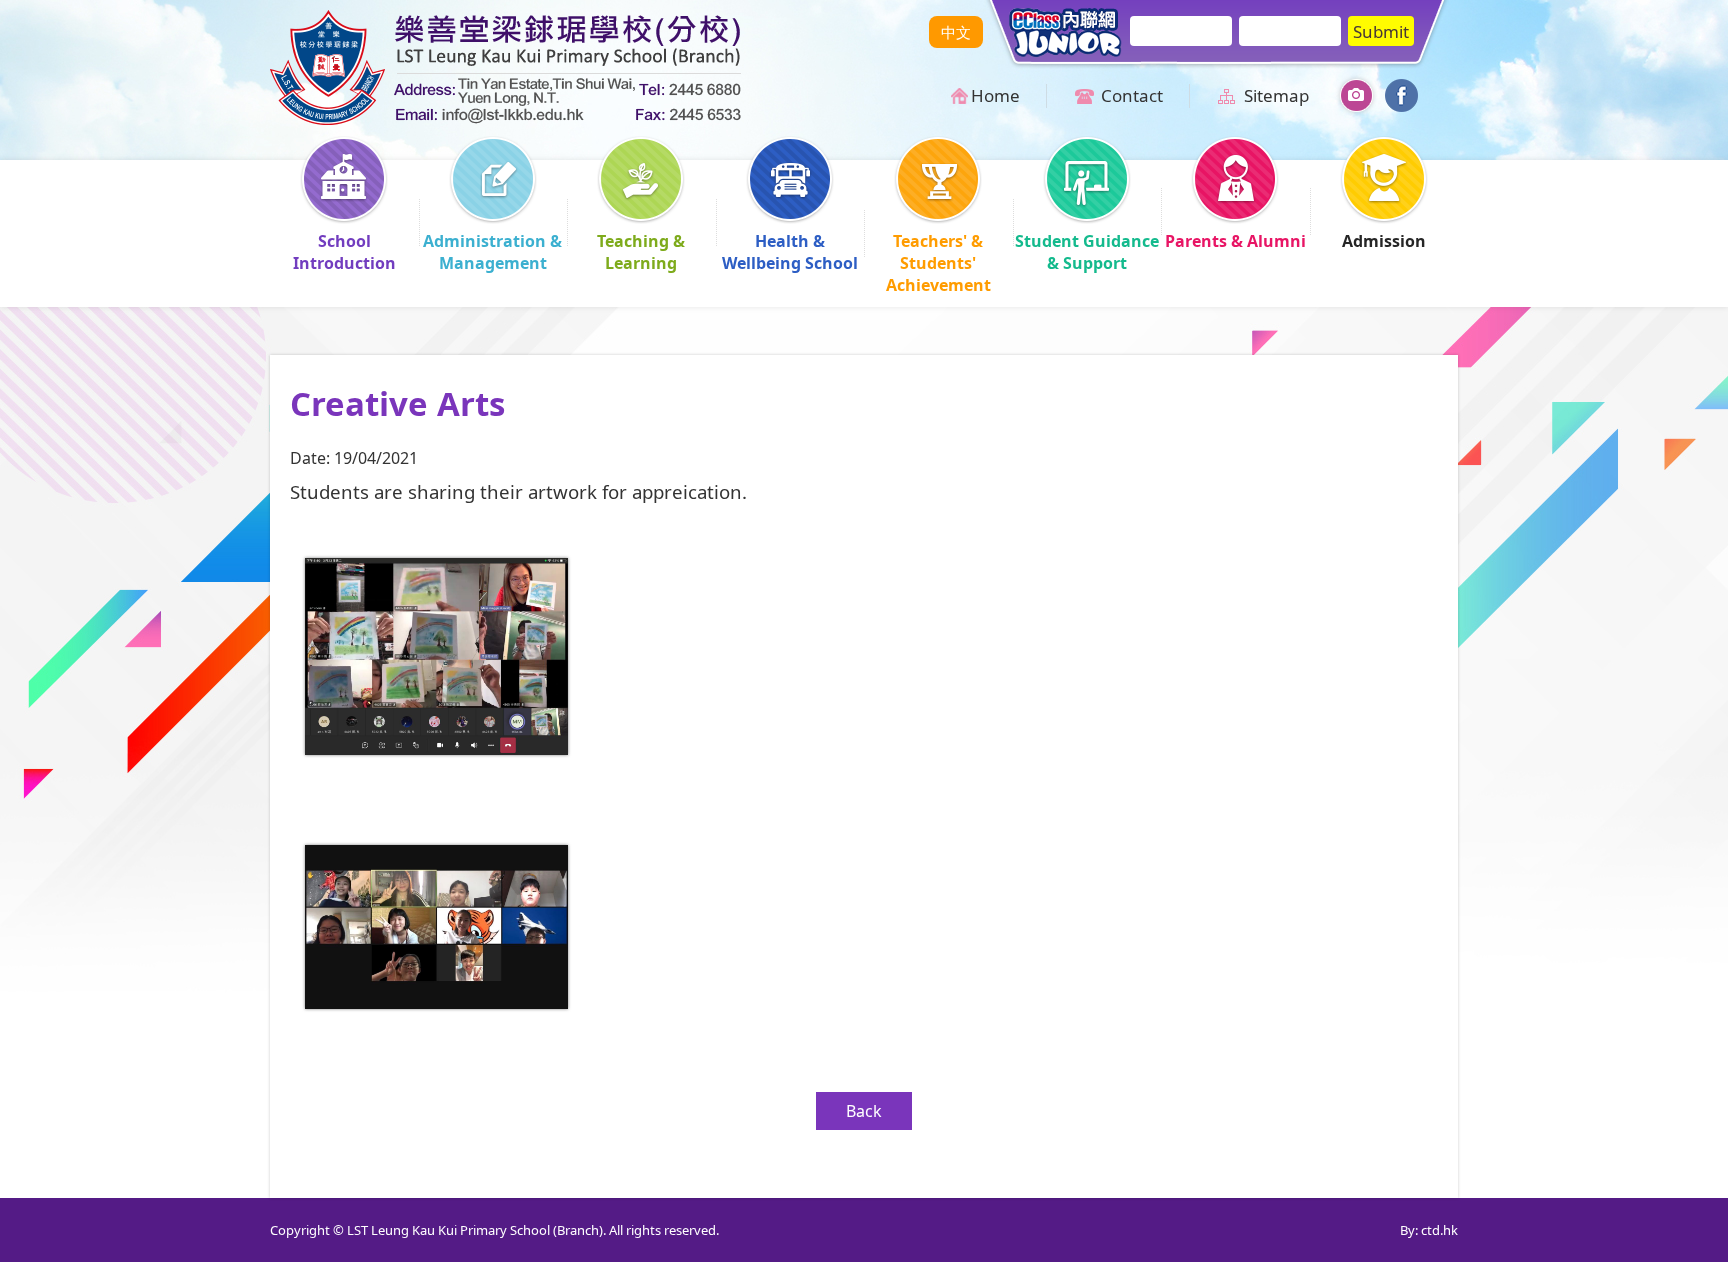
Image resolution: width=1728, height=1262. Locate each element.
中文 (956, 32)
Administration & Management (492, 252)
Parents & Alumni (1235, 241)
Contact (1132, 95)
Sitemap (1276, 95)
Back (864, 1111)
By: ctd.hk (1429, 1230)
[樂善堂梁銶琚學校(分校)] (505, 119)
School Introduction (344, 252)
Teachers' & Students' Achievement (938, 263)
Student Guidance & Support (1087, 252)
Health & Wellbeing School (790, 252)
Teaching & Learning (641, 252)
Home (995, 95)
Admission (1384, 241)
